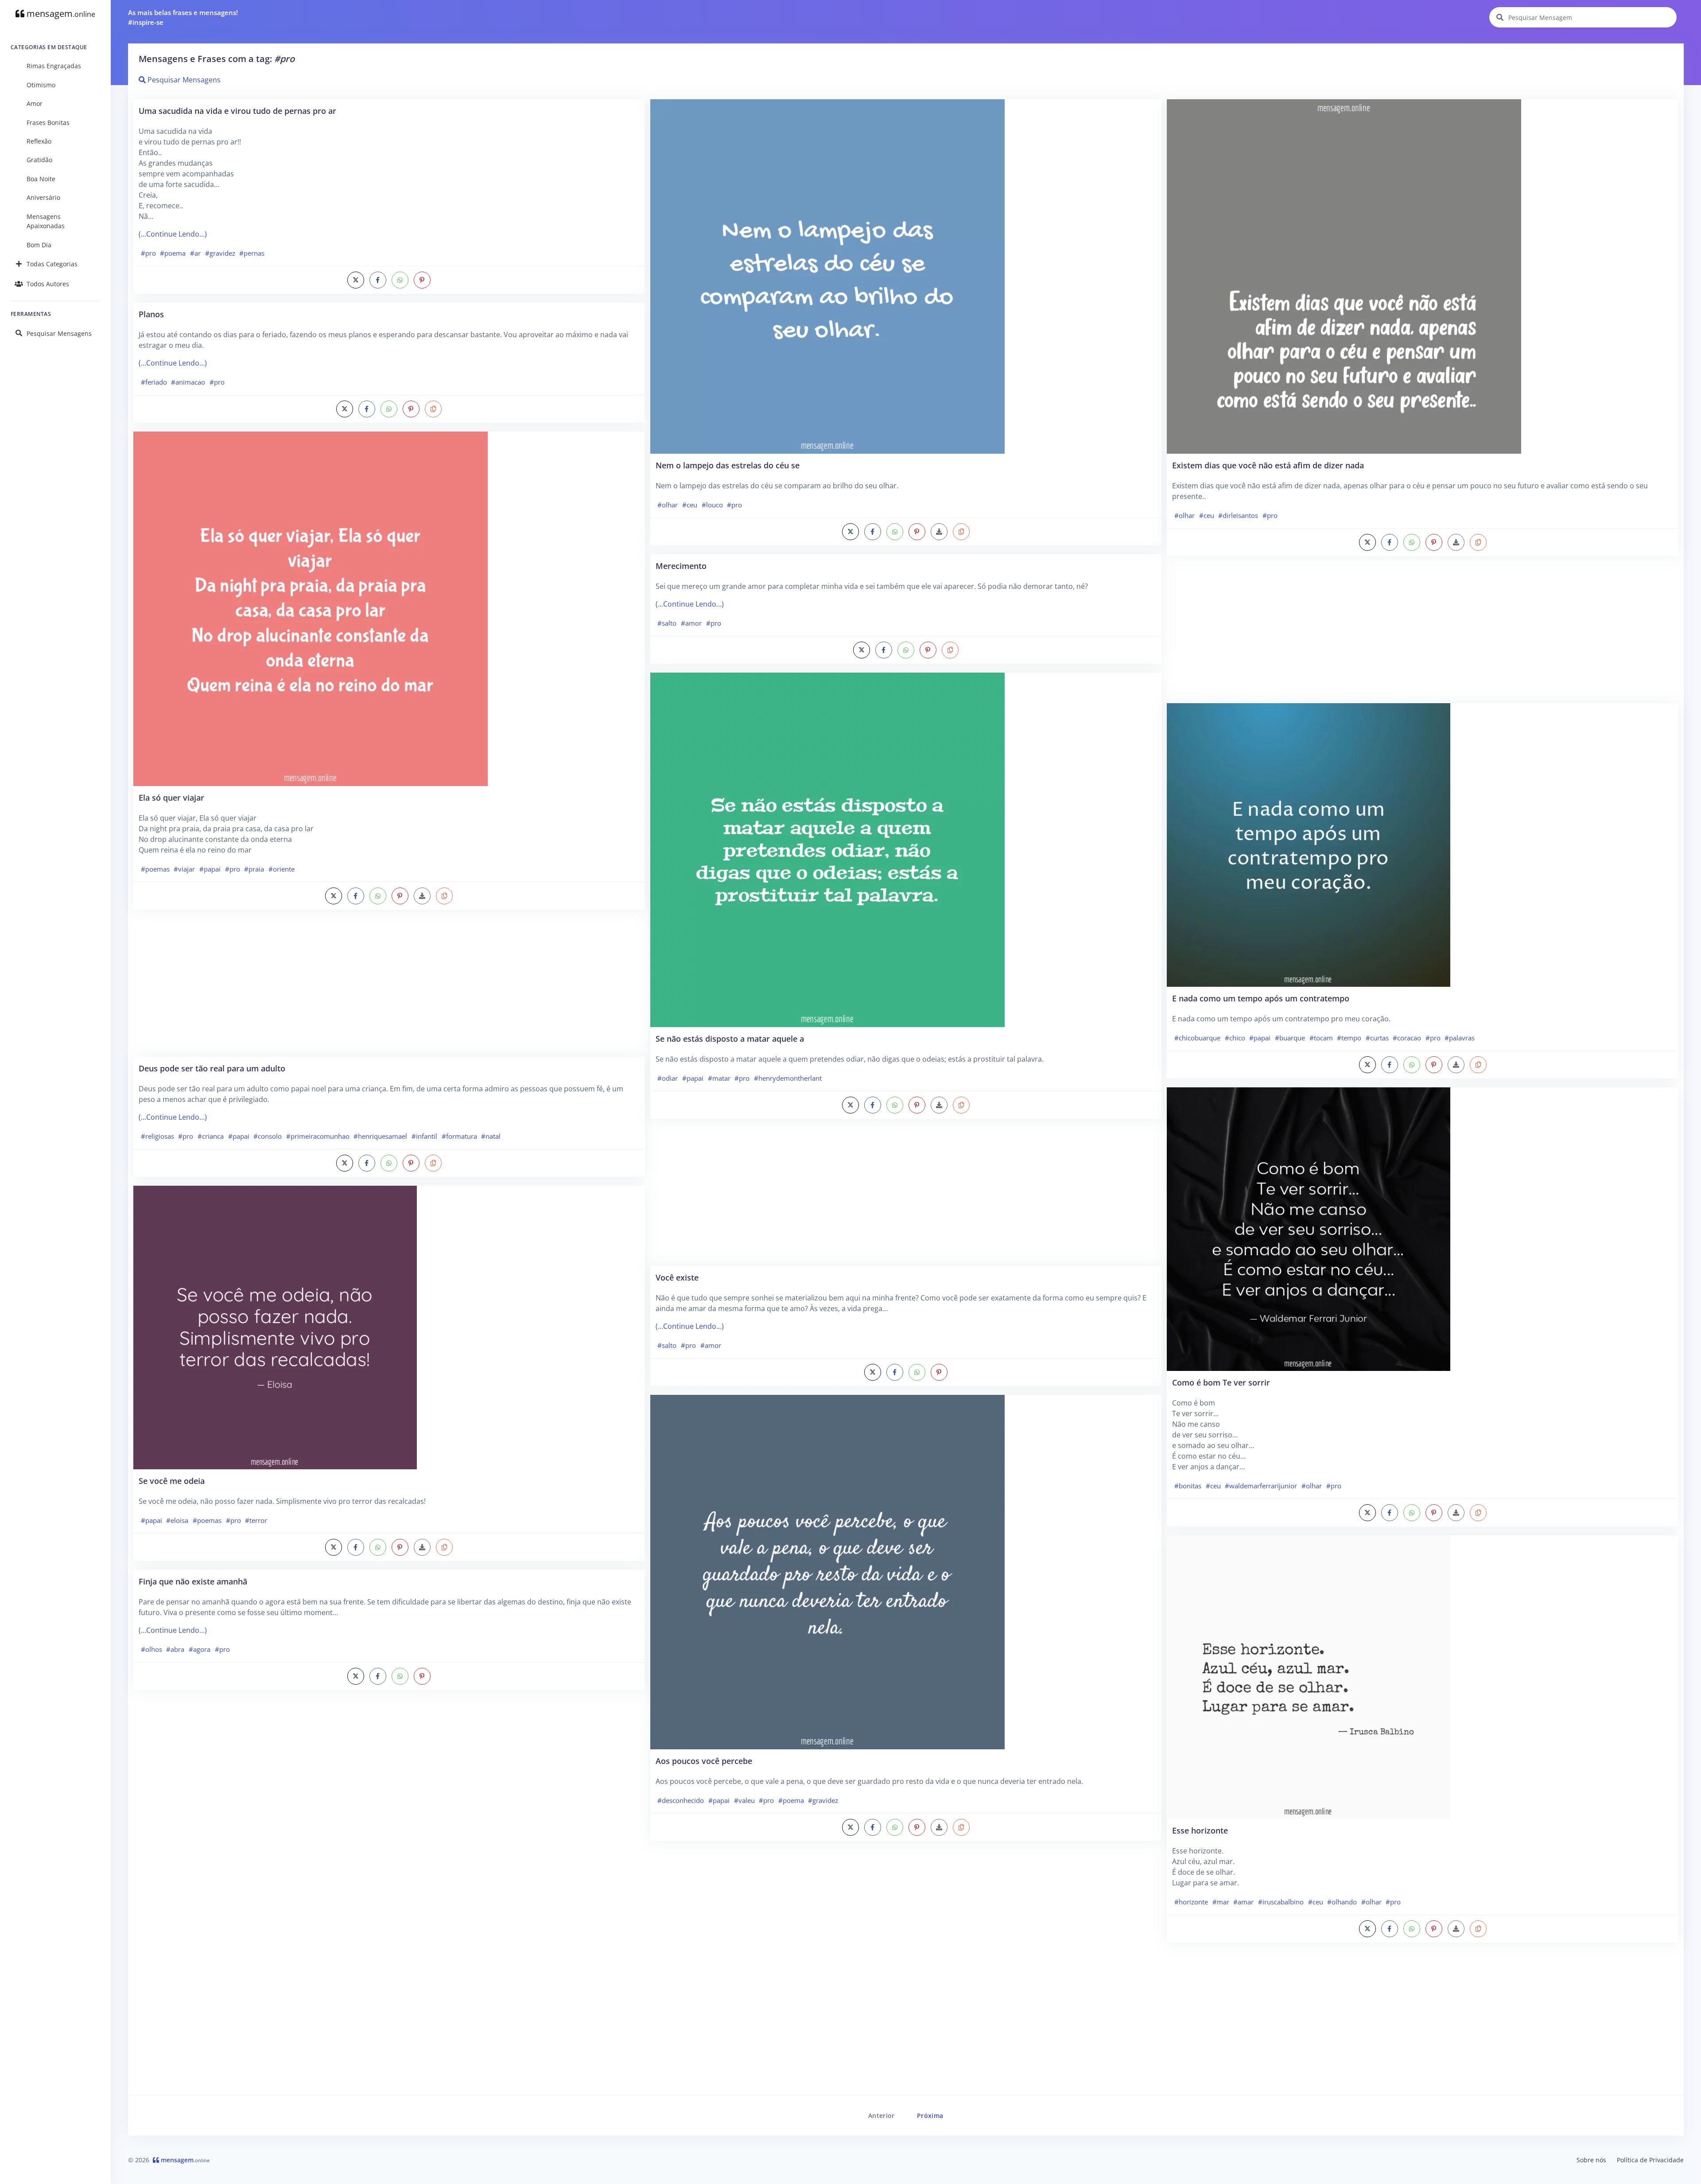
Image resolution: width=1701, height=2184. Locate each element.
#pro (148, 253)
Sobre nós (1591, 2160)
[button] (433, 409)
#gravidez (220, 253)
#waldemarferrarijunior (1261, 1486)
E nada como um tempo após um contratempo (1261, 998)
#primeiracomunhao (318, 1136)
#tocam (1321, 1038)
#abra (175, 1649)
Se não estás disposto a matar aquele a (730, 1038)
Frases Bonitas (48, 123)
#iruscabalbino (1281, 1902)
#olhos (151, 1649)
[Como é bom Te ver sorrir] (1309, 1228)
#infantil (424, 1136)
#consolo (268, 1136)
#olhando (1342, 1902)
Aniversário (43, 197)
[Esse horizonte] (1309, 1676)
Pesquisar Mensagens (59, 333)
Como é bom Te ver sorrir (1221, 1382)
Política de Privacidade (1650, 2160)
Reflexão (39, 141)
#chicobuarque (1197, 1038)
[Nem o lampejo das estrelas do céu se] (827, 276)
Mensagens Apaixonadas (46, 221)
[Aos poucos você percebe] (827, 1571)
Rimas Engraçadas (54, 66)
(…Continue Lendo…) (173, 234)
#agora (200, 1649)
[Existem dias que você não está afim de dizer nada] (1344, 276)
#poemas (155, 869)
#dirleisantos (1238, 515)
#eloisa (177, 1520)
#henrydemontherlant (788, 1078)
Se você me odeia (172, 1481)
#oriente (282, 869)
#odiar (668, 1078)
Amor (35, 103)
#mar (1221, 1902)
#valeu (744, 1800)
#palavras (1460, 1038)
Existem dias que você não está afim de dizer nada (1268, 465)
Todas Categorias (52, 264)
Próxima (930, 2116)
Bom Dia (39, 245)
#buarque (1290, 1038)
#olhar (668, 505)
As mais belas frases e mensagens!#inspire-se (183, 18)
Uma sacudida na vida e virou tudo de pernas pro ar (237, 111)
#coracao (1407, 1038)
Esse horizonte (1200, 1830)
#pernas (252, 253)
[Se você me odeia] (275, 1327)
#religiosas (157, 1136)
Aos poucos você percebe (704, 1761)
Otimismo (41, 85)
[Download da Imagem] (422, 896)
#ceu (690, 505)
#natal (491, 1136)
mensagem (60, 14)
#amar (1243, 1902)
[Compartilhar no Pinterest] (422, 280)
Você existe (677, 1277)
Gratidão (39, 160)
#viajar (184, 869)
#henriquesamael (380, 1136)
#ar (195, 253)
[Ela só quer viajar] (311, 608)
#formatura (459, 1136)
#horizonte (1191, 1902)
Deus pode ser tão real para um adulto (212, 1068)
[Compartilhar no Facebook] (378, 280)
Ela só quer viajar (171, 797)
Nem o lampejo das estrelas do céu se (728, 465)
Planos (151, 314)
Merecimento (681, 566)
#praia (254, 869)
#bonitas (1188, 1486)
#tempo (1349, 1038)
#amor (691, 623)
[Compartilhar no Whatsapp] (400, 280)
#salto (667, 623)
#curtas (1377, 1038)
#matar (719, 1078)
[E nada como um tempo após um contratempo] (1309, 844)
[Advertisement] (389, 988)
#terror (256, 1520)
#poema (173, 253)
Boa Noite (41, 179)
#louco (712, 505)
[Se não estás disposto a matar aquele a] (827, 849)
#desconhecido (681, 1800)
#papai (210, 869)
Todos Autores (48, 284)
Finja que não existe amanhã (193, 1581)
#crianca (211, 1136)
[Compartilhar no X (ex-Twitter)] (356, 280)
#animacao (188, 382)
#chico (1235, 1038)
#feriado (154, 382)
